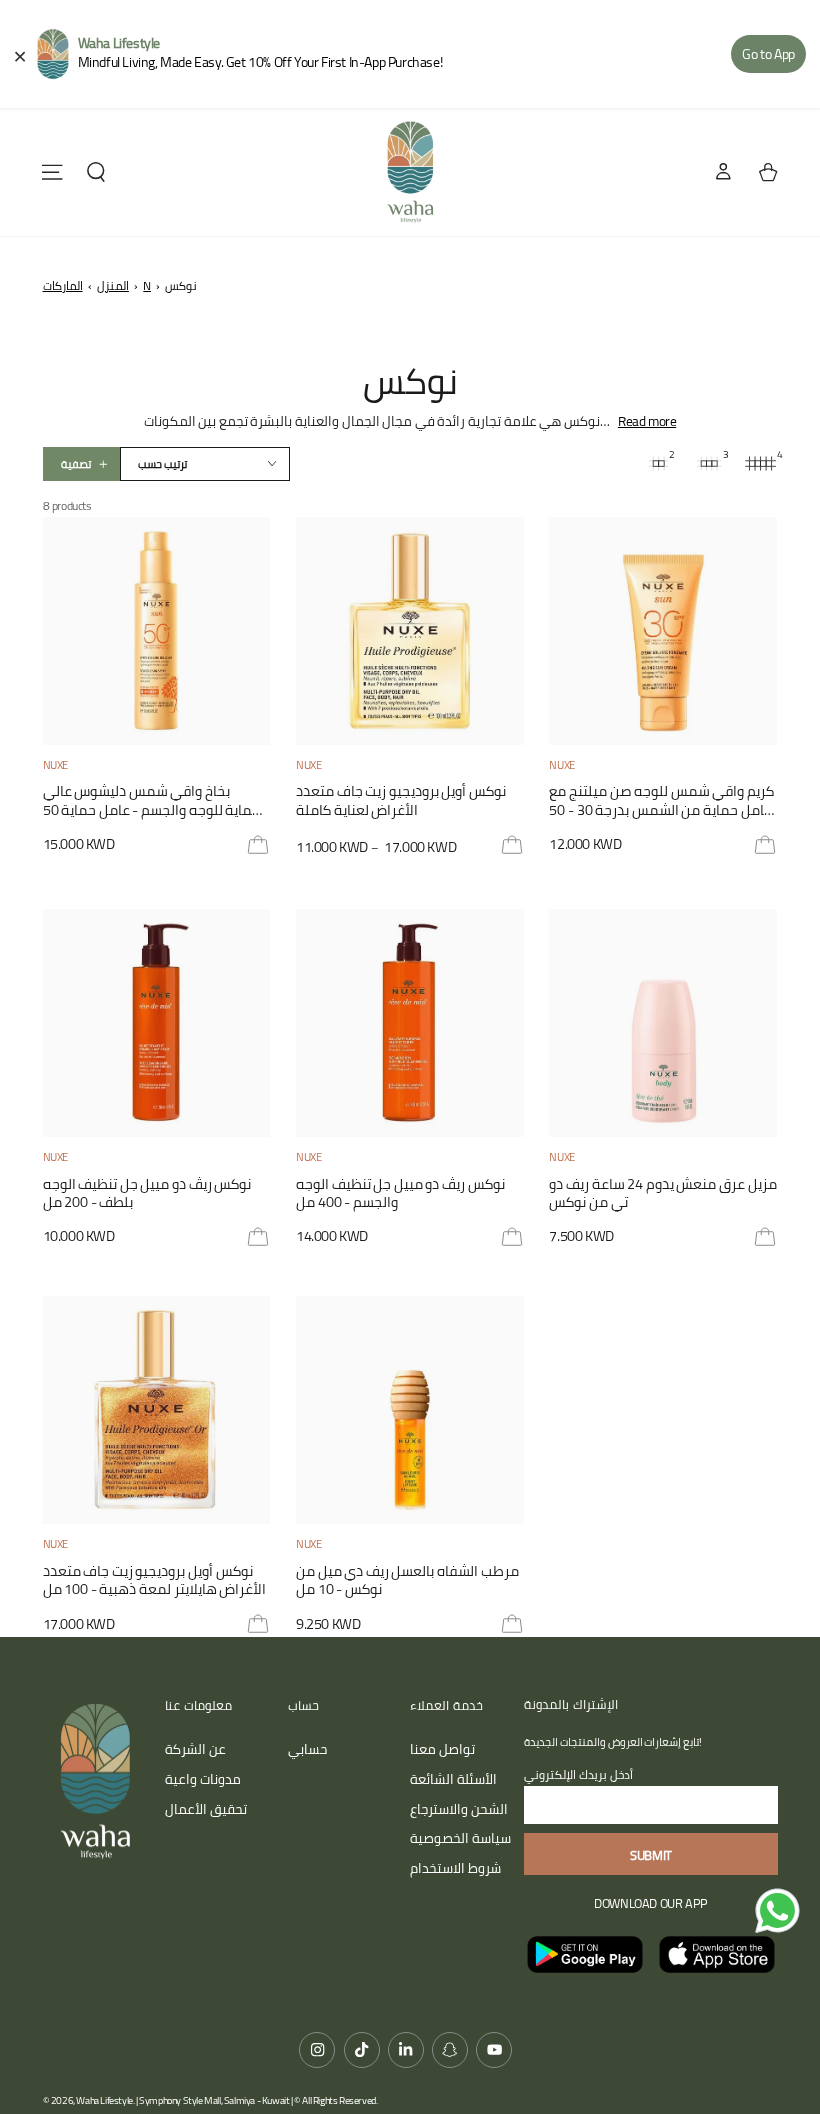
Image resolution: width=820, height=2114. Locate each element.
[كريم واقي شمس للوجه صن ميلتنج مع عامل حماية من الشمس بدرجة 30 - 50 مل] (663, 631)
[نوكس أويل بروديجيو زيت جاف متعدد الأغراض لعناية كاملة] (410, 631)
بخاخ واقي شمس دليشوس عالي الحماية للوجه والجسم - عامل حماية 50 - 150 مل (156, 801)
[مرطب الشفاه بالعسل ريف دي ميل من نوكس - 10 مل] (410, 1410)
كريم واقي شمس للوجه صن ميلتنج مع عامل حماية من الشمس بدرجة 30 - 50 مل (661, 801)
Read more (647, 421)
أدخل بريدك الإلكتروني (578, 1774)
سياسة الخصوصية (460, 1838)
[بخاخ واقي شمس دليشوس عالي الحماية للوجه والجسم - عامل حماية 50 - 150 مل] (157, 631)
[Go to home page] (409, 172)
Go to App (768, 54)
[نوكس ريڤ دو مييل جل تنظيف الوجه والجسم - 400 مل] (410, 1023)
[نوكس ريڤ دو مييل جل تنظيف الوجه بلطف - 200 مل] (157, 1023)
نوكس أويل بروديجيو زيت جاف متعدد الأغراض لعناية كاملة (401, 801)
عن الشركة (195, 1749)
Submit (651, 1855)
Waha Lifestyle (104, 2100)
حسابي (307, 1749)
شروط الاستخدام (455, 1868)
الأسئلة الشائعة (453, 1779)
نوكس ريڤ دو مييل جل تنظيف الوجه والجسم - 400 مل (400, 1194)
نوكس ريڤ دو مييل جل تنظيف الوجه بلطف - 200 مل (147, 1194)
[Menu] (52, 172)
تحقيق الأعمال (206, 1809)
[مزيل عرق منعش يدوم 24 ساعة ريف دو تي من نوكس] (663, 1023)
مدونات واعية (203, 1779)
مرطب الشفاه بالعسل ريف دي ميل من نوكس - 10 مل (407, 1581)
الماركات (63, 285)
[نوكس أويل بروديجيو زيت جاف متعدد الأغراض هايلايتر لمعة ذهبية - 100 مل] (157, 1410)
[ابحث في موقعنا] (96, 172)
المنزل (113, 285)
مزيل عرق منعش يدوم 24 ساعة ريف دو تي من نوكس (662, 1194)
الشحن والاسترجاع (459, 1809)
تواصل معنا (442, 1749)
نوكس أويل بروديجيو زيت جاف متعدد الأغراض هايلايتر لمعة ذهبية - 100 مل (155, 1581)
